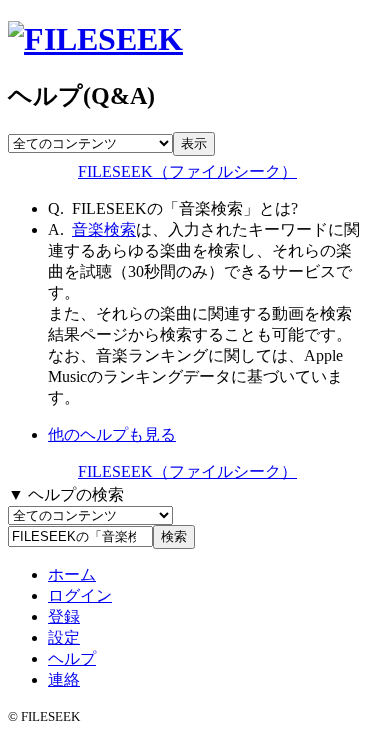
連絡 (64, 679)
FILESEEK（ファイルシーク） (187, 171)
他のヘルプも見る (112, 434)
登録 (64, 616)
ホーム (72, 574)
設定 (64, 637)
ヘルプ (72, 658)
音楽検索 (104, 229)
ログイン (80, 595)
